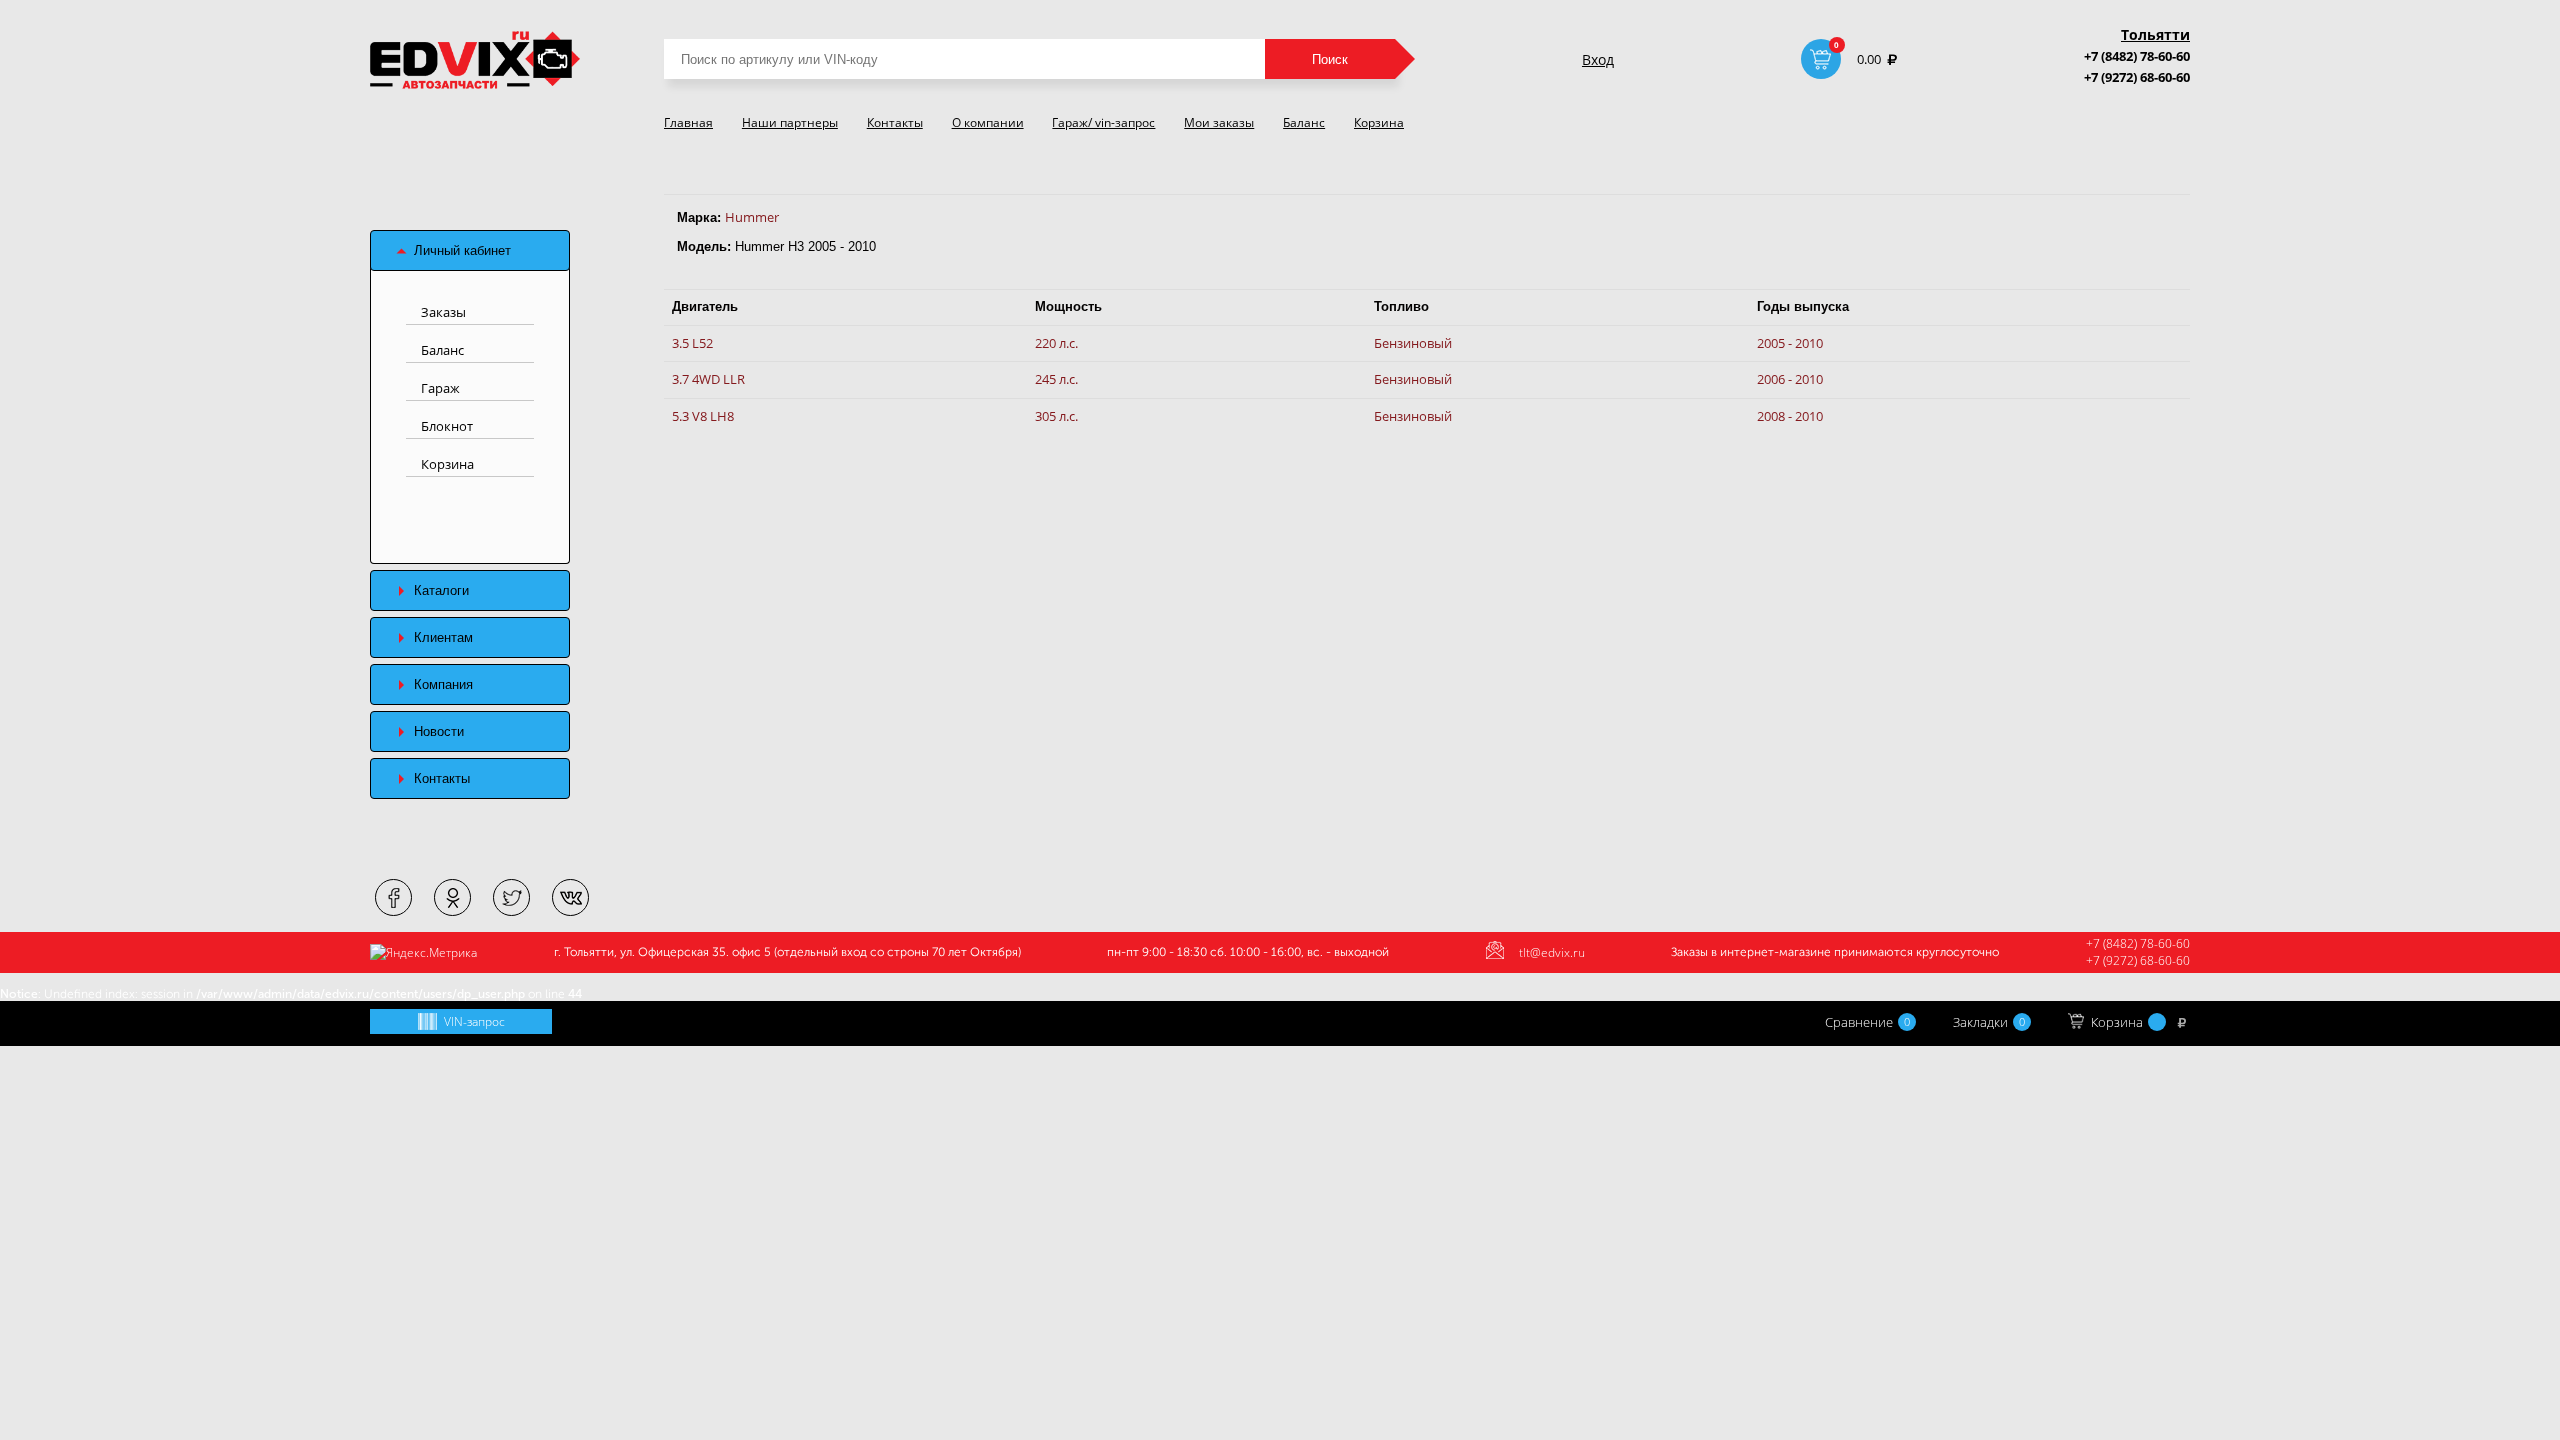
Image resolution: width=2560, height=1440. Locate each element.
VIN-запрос (474, 1021)
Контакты (895, 122)
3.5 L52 (692, 343)
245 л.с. (1056, 379)
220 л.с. (1056, 343)
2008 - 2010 (1790, 416)
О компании (988, 122)
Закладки (1989, 1022)
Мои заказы (1219, 122)
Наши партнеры (790, 122)
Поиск (1330, 59)
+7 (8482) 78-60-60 (2137, 56)
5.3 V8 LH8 (703, 416)
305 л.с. (1056, 416)
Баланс (1304, 122)
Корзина (1379, 122)
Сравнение (1867, 1022)
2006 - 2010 (1790, 379)
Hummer (752, 217)
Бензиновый (1413, 343)
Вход (1598, 59)
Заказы (443, 312)
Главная (688, 122)
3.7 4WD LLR (708, 379)
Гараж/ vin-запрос (1103, 122)
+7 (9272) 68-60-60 (2137, 77)
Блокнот (447, 426)
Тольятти (2155, 34)
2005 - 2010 (1790, 343)
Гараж (440, 388)
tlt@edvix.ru (1552, 952)
